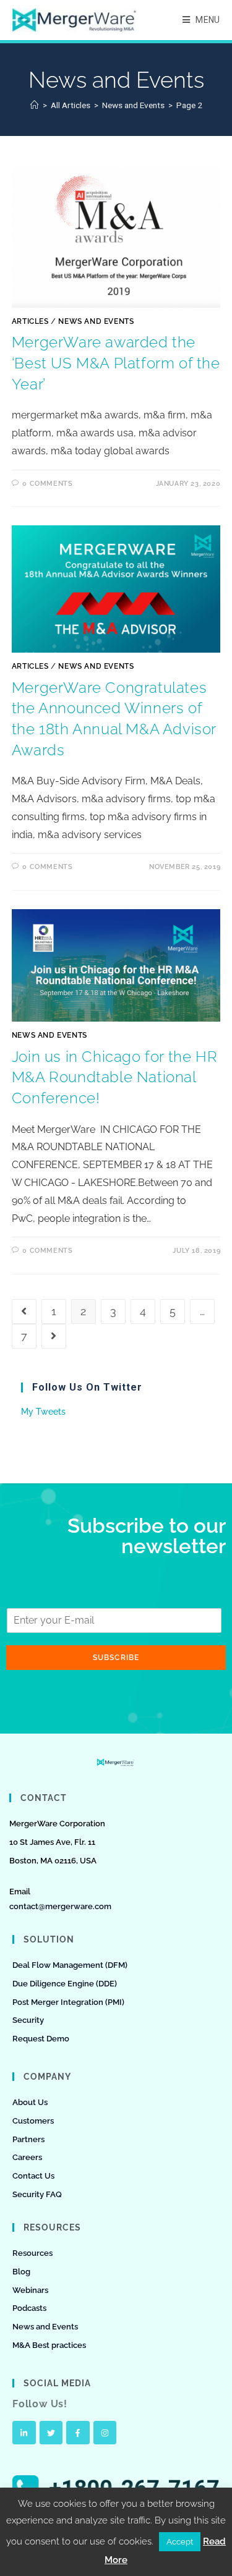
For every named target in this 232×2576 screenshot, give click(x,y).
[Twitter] (51, 2433)
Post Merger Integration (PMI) (68, 2002)
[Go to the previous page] (24, 1311)
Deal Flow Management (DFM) (70, 1965)
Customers (33, 2121)
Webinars (30, 2290)
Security (28, 2020)
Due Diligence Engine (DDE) (65, 1984)
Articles (30, 321)
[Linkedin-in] (24, 2433)
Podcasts (29, 2308)
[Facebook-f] (78, 2433)
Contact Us (33, 2176)
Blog (21, 2272)
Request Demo (41, 2039)
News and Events (96, 321)
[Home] (35, 105)
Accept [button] (180, 2542)
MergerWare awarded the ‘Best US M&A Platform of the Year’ (116, 363)
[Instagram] (105, 2433)
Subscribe (116, 1658)
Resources (32, 2253)
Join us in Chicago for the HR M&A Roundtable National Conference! (114, 1077)
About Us (30, 2102)
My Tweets (43, 1412)
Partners (28, 2139)
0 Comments (47, 484)
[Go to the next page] (54, 1336)
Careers (27, 2157)
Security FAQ (37, 2194)
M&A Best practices (49, 2345)
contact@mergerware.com (60, 1906)
